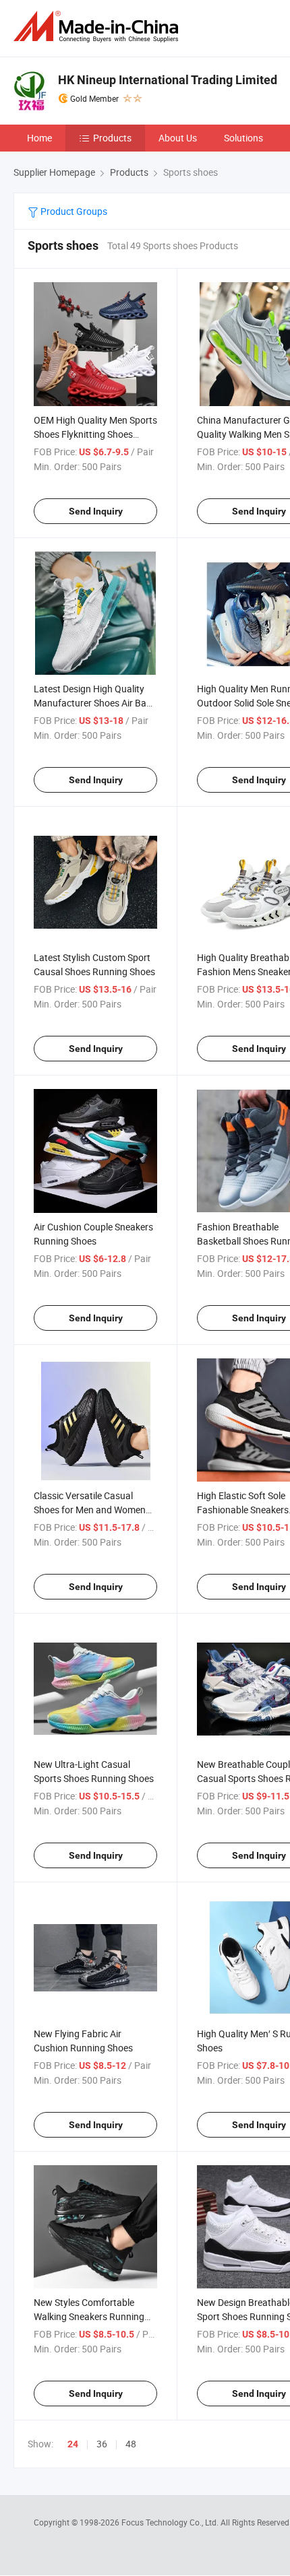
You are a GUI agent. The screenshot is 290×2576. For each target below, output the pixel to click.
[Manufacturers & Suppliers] (98, 27)
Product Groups (73, 211)
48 (131, 2444)
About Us (178, 138)
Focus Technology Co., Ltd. (171, 2522)
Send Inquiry (96, 511)
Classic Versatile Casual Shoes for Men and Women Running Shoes (90, 1510)
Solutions (243, 138)
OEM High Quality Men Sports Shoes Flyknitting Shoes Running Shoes (95, 434)
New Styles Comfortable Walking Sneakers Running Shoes (89, 2316)
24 (73, 2444)
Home (39, 138)
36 (102, 2444)
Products (112, 138)
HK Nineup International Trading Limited (168, 80)
